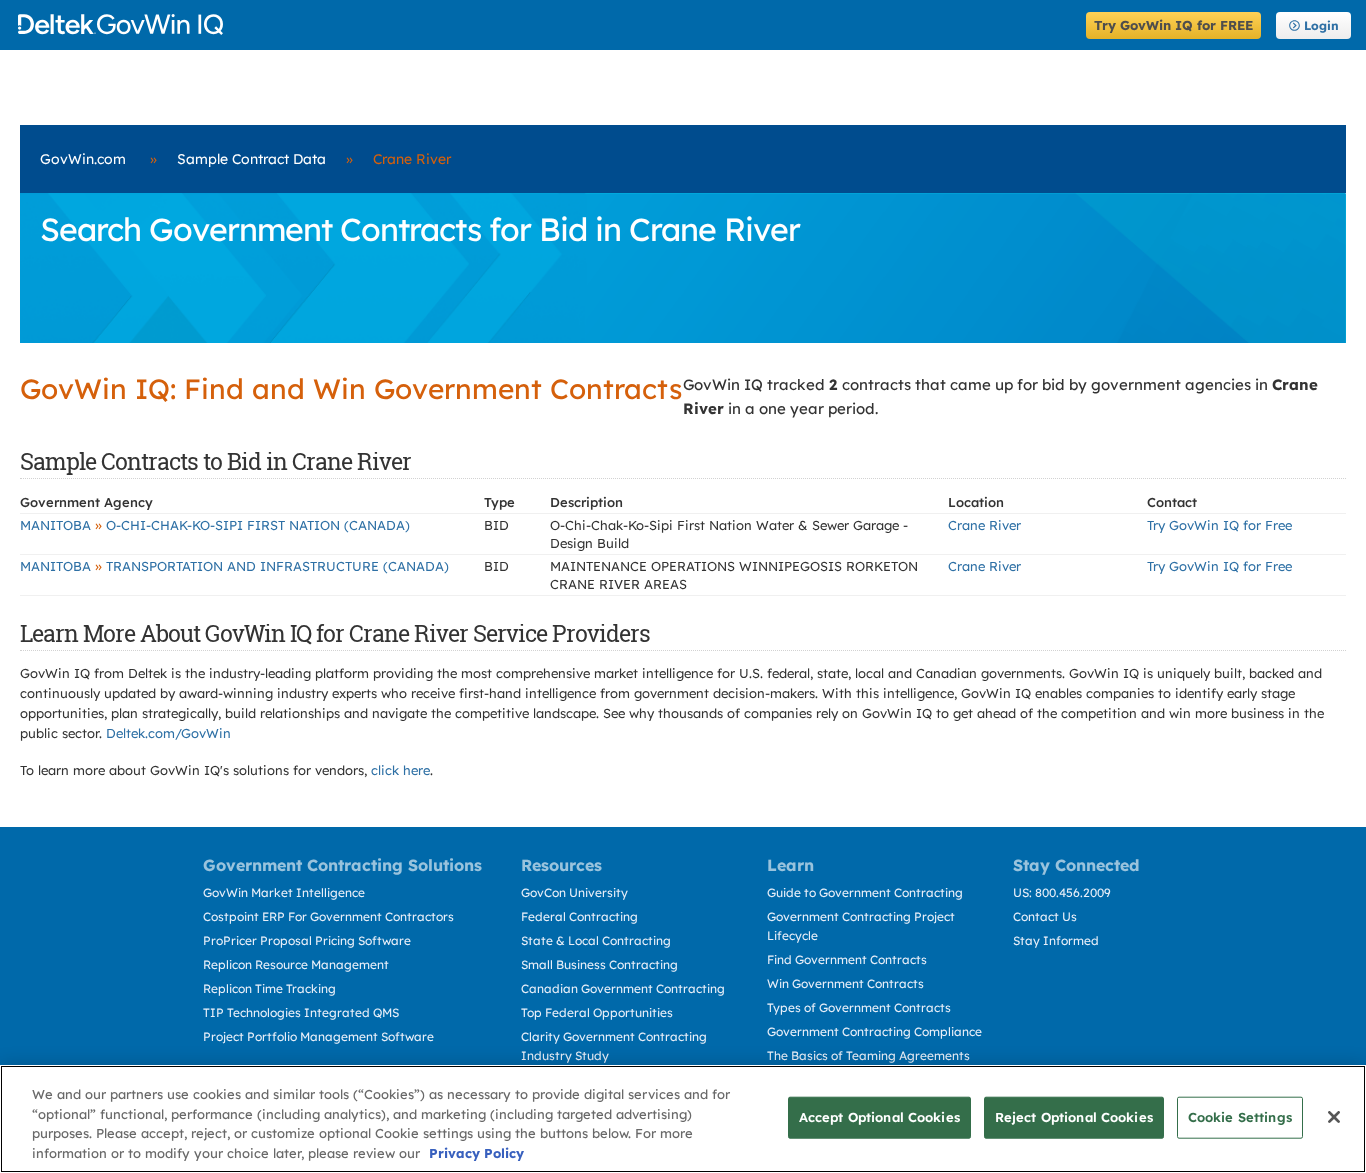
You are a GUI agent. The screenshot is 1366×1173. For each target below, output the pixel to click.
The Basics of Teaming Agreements (868, 1055)
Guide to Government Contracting (865, 892)
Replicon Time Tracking (269, 988)
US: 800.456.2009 (1062, 892)
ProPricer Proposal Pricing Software (307, 940)
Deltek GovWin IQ (545, 24)
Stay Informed (1056, 940)
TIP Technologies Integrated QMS (301, 1012)
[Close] (1334, 1117)
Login (1321, 25)
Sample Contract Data (251, 159)
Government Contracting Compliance (874, 1031)
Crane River (984, 525)
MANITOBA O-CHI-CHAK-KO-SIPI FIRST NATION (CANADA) (215, 525)
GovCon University (574, 892)
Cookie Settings (1240, 1117)
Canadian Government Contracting (623, 988)
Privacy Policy (476, 1152)
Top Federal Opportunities (597, 1012)
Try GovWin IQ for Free (1219, 525)
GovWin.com (83, 159)
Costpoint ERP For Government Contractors (328, 916)
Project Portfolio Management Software (318, 1036)
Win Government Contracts (845, 983)
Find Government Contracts (847, 959)
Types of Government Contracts (859, 1007)
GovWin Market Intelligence (284, 892)
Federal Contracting (579, 916)
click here (400, 770)
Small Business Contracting (599, 964)
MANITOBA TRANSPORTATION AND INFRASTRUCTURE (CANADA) (234, 566)
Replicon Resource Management (296, 964)
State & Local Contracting (596, 940)
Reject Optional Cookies (1074, 1117)
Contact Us (1045, 916)
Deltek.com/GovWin (168, 733)
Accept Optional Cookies (879, 1117)
